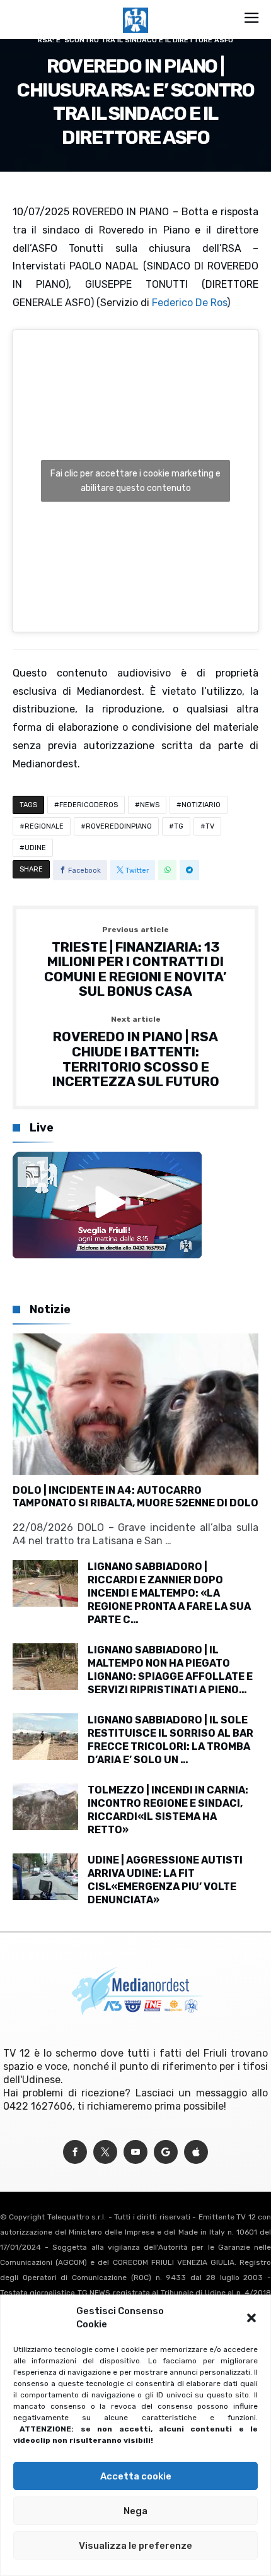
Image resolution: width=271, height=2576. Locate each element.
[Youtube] (135, 2152)
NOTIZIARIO (201, 805)
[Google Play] (166, 2152)
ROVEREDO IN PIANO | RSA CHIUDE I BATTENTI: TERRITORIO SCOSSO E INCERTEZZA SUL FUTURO (136, 1052)
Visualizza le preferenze (135, 2546)
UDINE (35, 848)
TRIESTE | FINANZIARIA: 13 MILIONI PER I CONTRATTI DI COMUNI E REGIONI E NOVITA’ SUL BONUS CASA (135, 963)
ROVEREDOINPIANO (119, 826)
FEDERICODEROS (89, 805)
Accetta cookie (136, 2476)
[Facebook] (75, 2152)
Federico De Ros (189, 303)
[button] (251, 2318)
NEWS (150, 805)
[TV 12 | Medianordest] (135, 8)
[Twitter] (105, 2152)
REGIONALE (44, 826)
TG (179, 826)
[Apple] (196, 2152)
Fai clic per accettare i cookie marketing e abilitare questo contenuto (135, 481)
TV (210, 826)
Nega (135, 2511)
